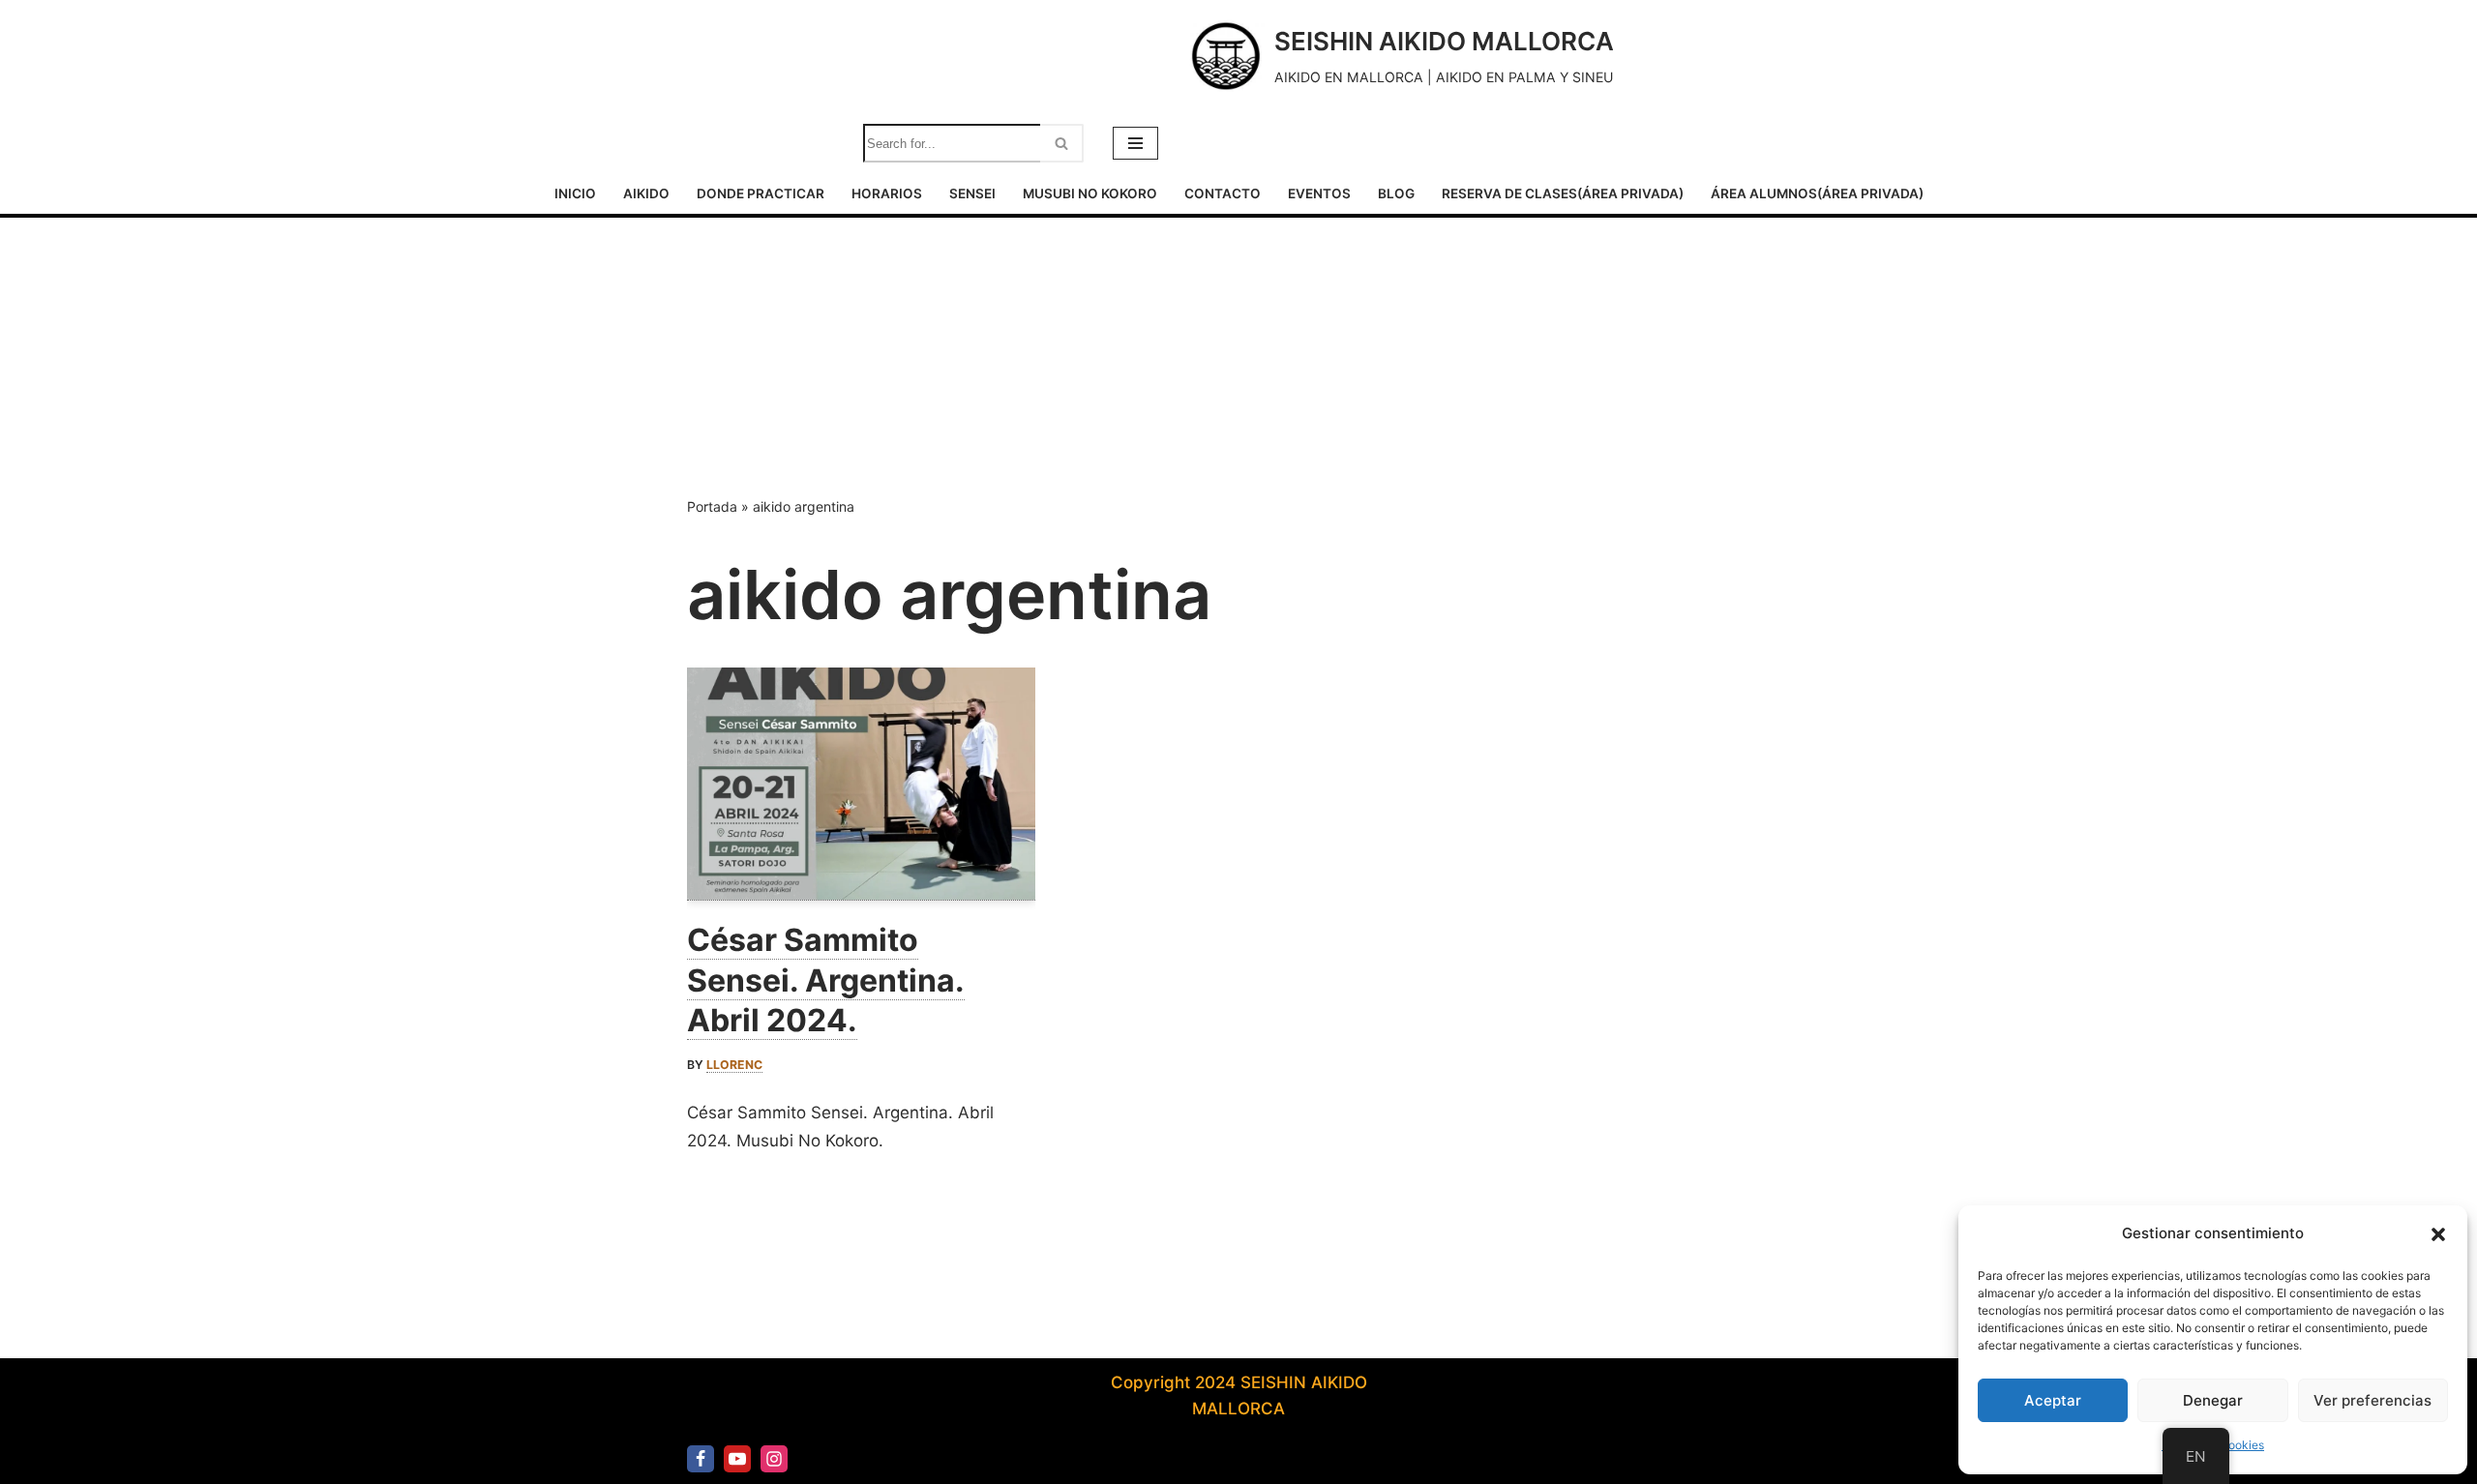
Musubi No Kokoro (1090, 193)
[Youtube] (737, 1459)
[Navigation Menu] (1135, 143)
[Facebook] (701, 1459)
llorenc (734, 1065)
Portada (712, 506)
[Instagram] (774, 1459)
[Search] (1062, 143)
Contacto (1223, 193)
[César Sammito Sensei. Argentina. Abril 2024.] (861, 784)
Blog (1396, 193)
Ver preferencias (2373, 1400)
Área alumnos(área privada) (1817, 193)
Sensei (972, 193)
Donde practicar (761, 193)
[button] (2438, 1234)
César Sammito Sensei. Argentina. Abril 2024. (826, 980)
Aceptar (2053, 1400)
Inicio (575, 193)
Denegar (2213, 1400)
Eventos (1319, 193)
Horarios (887, 193)
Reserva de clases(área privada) (1563, 193)
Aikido (646, 193)
